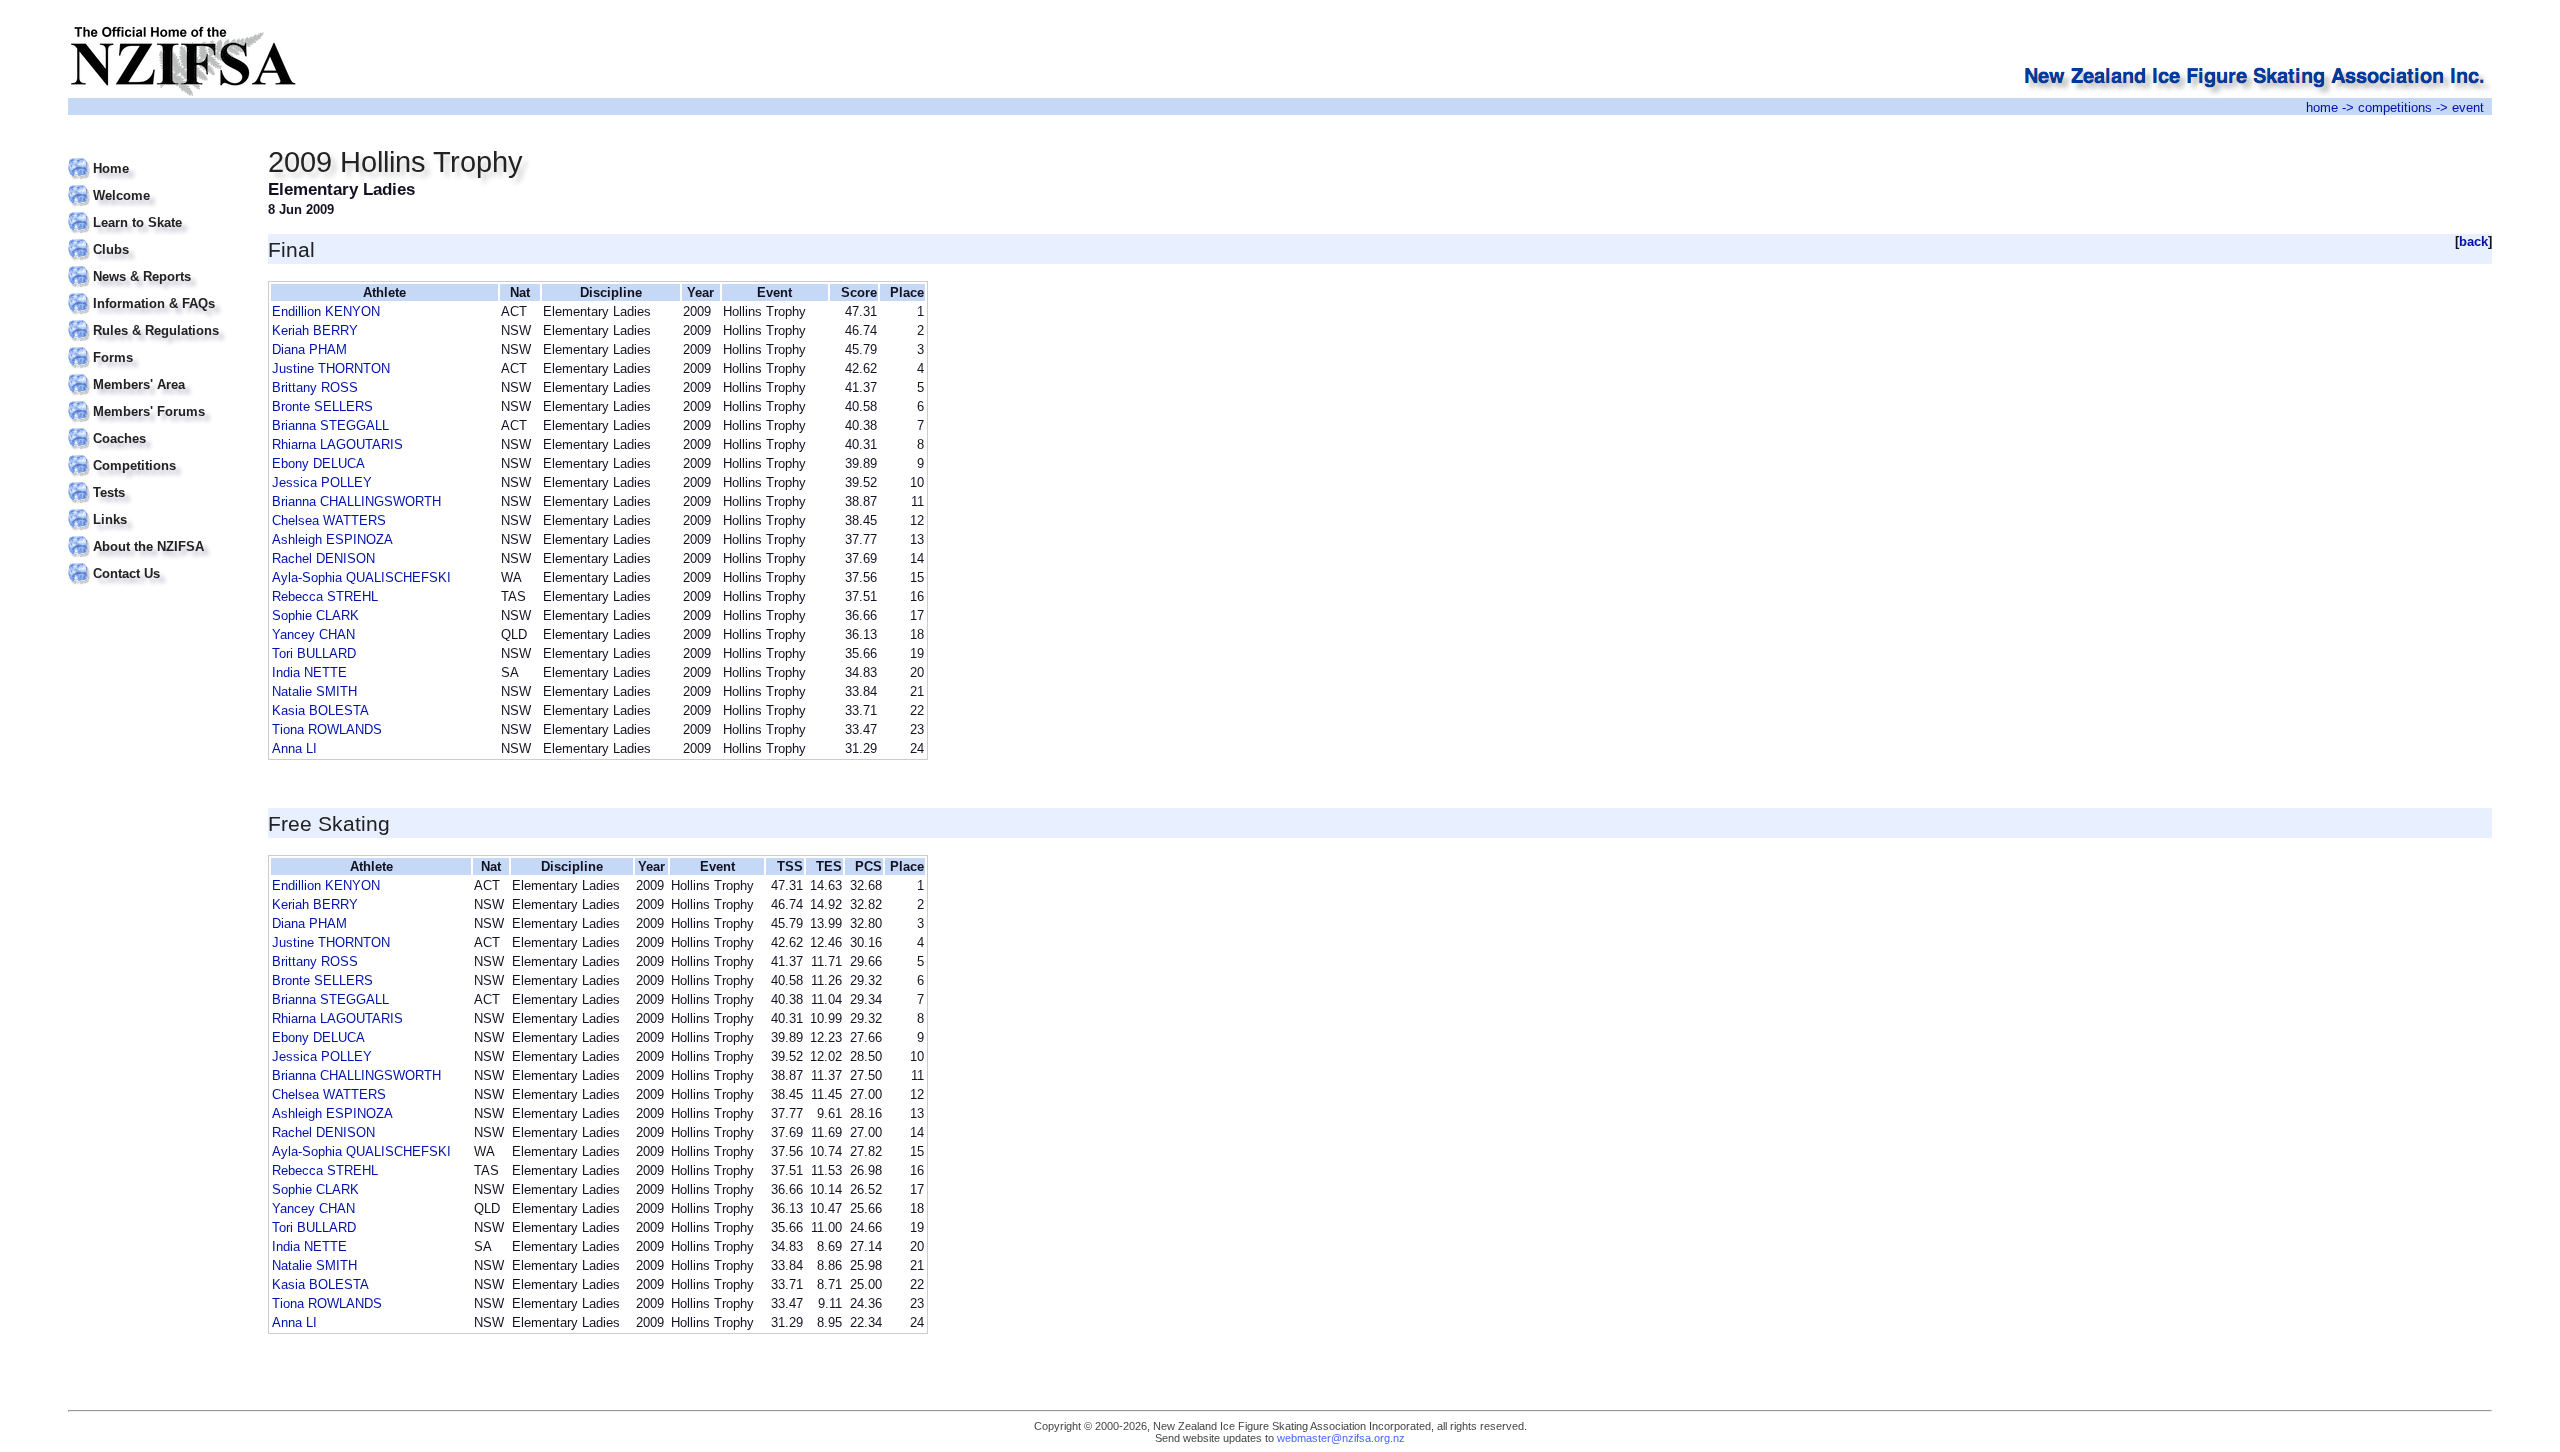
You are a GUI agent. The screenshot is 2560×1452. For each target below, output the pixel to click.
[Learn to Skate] (155, 210)
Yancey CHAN (313, 634)
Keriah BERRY (315, 330)
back (2473, 241)
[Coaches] (155, 426)
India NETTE (309, 672)
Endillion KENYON (326, 311)
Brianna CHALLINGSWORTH (356, 501)
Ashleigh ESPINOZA (332, 539)
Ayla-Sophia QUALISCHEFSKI (361, 577)
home (2322, 107)
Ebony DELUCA (318, 463)
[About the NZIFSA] (155, 534)
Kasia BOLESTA (320, 710)
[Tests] (155, 480)
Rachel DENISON (323, 558)
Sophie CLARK (315, 615)
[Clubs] (155, 237)
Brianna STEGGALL (330, 425)
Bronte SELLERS (322, 406)
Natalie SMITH (314, 691)
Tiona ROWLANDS (327, 729)
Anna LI (294, 748)
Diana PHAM (309, 349)
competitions (2395, 107)
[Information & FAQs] (155, 291)
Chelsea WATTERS (329, 520)
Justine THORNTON (331, 368)
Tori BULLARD (314, 653)
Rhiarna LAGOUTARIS (337, 444)
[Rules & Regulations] (155, 318)
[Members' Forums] (155, 399)
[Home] (155, 156)
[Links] (155, 507)
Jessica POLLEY (322, 482)
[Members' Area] (155, 372)
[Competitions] (155, 453)
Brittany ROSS (315, 387)
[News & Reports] (155, 264)
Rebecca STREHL (325, 596)
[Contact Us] (155, 561)
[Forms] (155, 345)
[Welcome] (155, 183)
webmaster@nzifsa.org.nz (1341, 1438)
